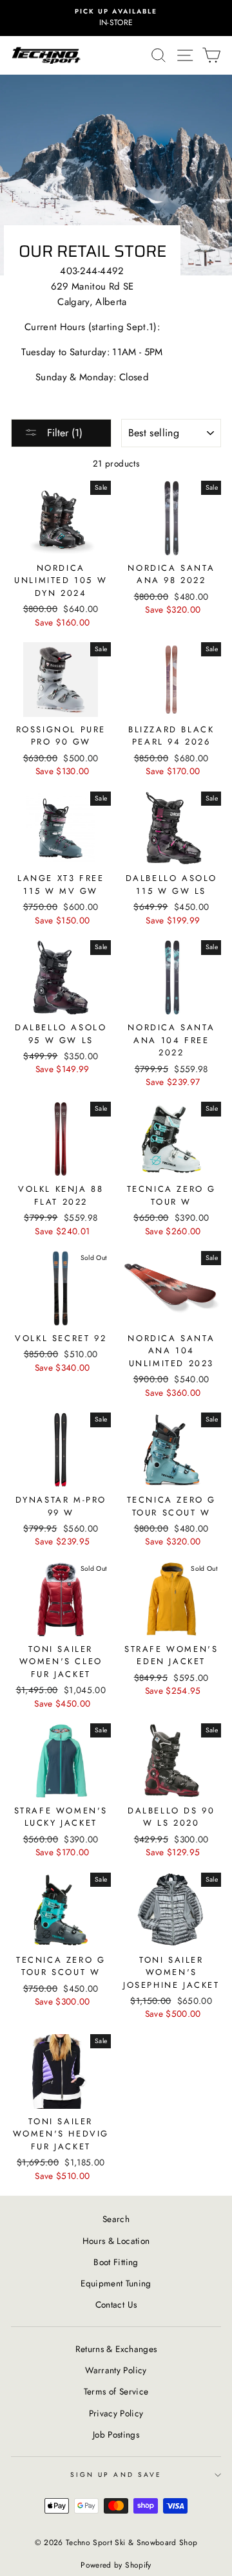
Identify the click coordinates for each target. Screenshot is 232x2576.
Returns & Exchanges (116, 2349)
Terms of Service (116, 2391)
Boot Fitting (116, 2262)
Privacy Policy (116, 2413)
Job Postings (116, 2434)
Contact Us (116, 2304)
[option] (116, 18)
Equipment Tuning (116, 2283)
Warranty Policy (116, 2370)
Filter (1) (63, 433)
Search (116, 2219)
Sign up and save (116, 2475)
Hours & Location (116, 2241)
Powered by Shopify (116, 2565)
